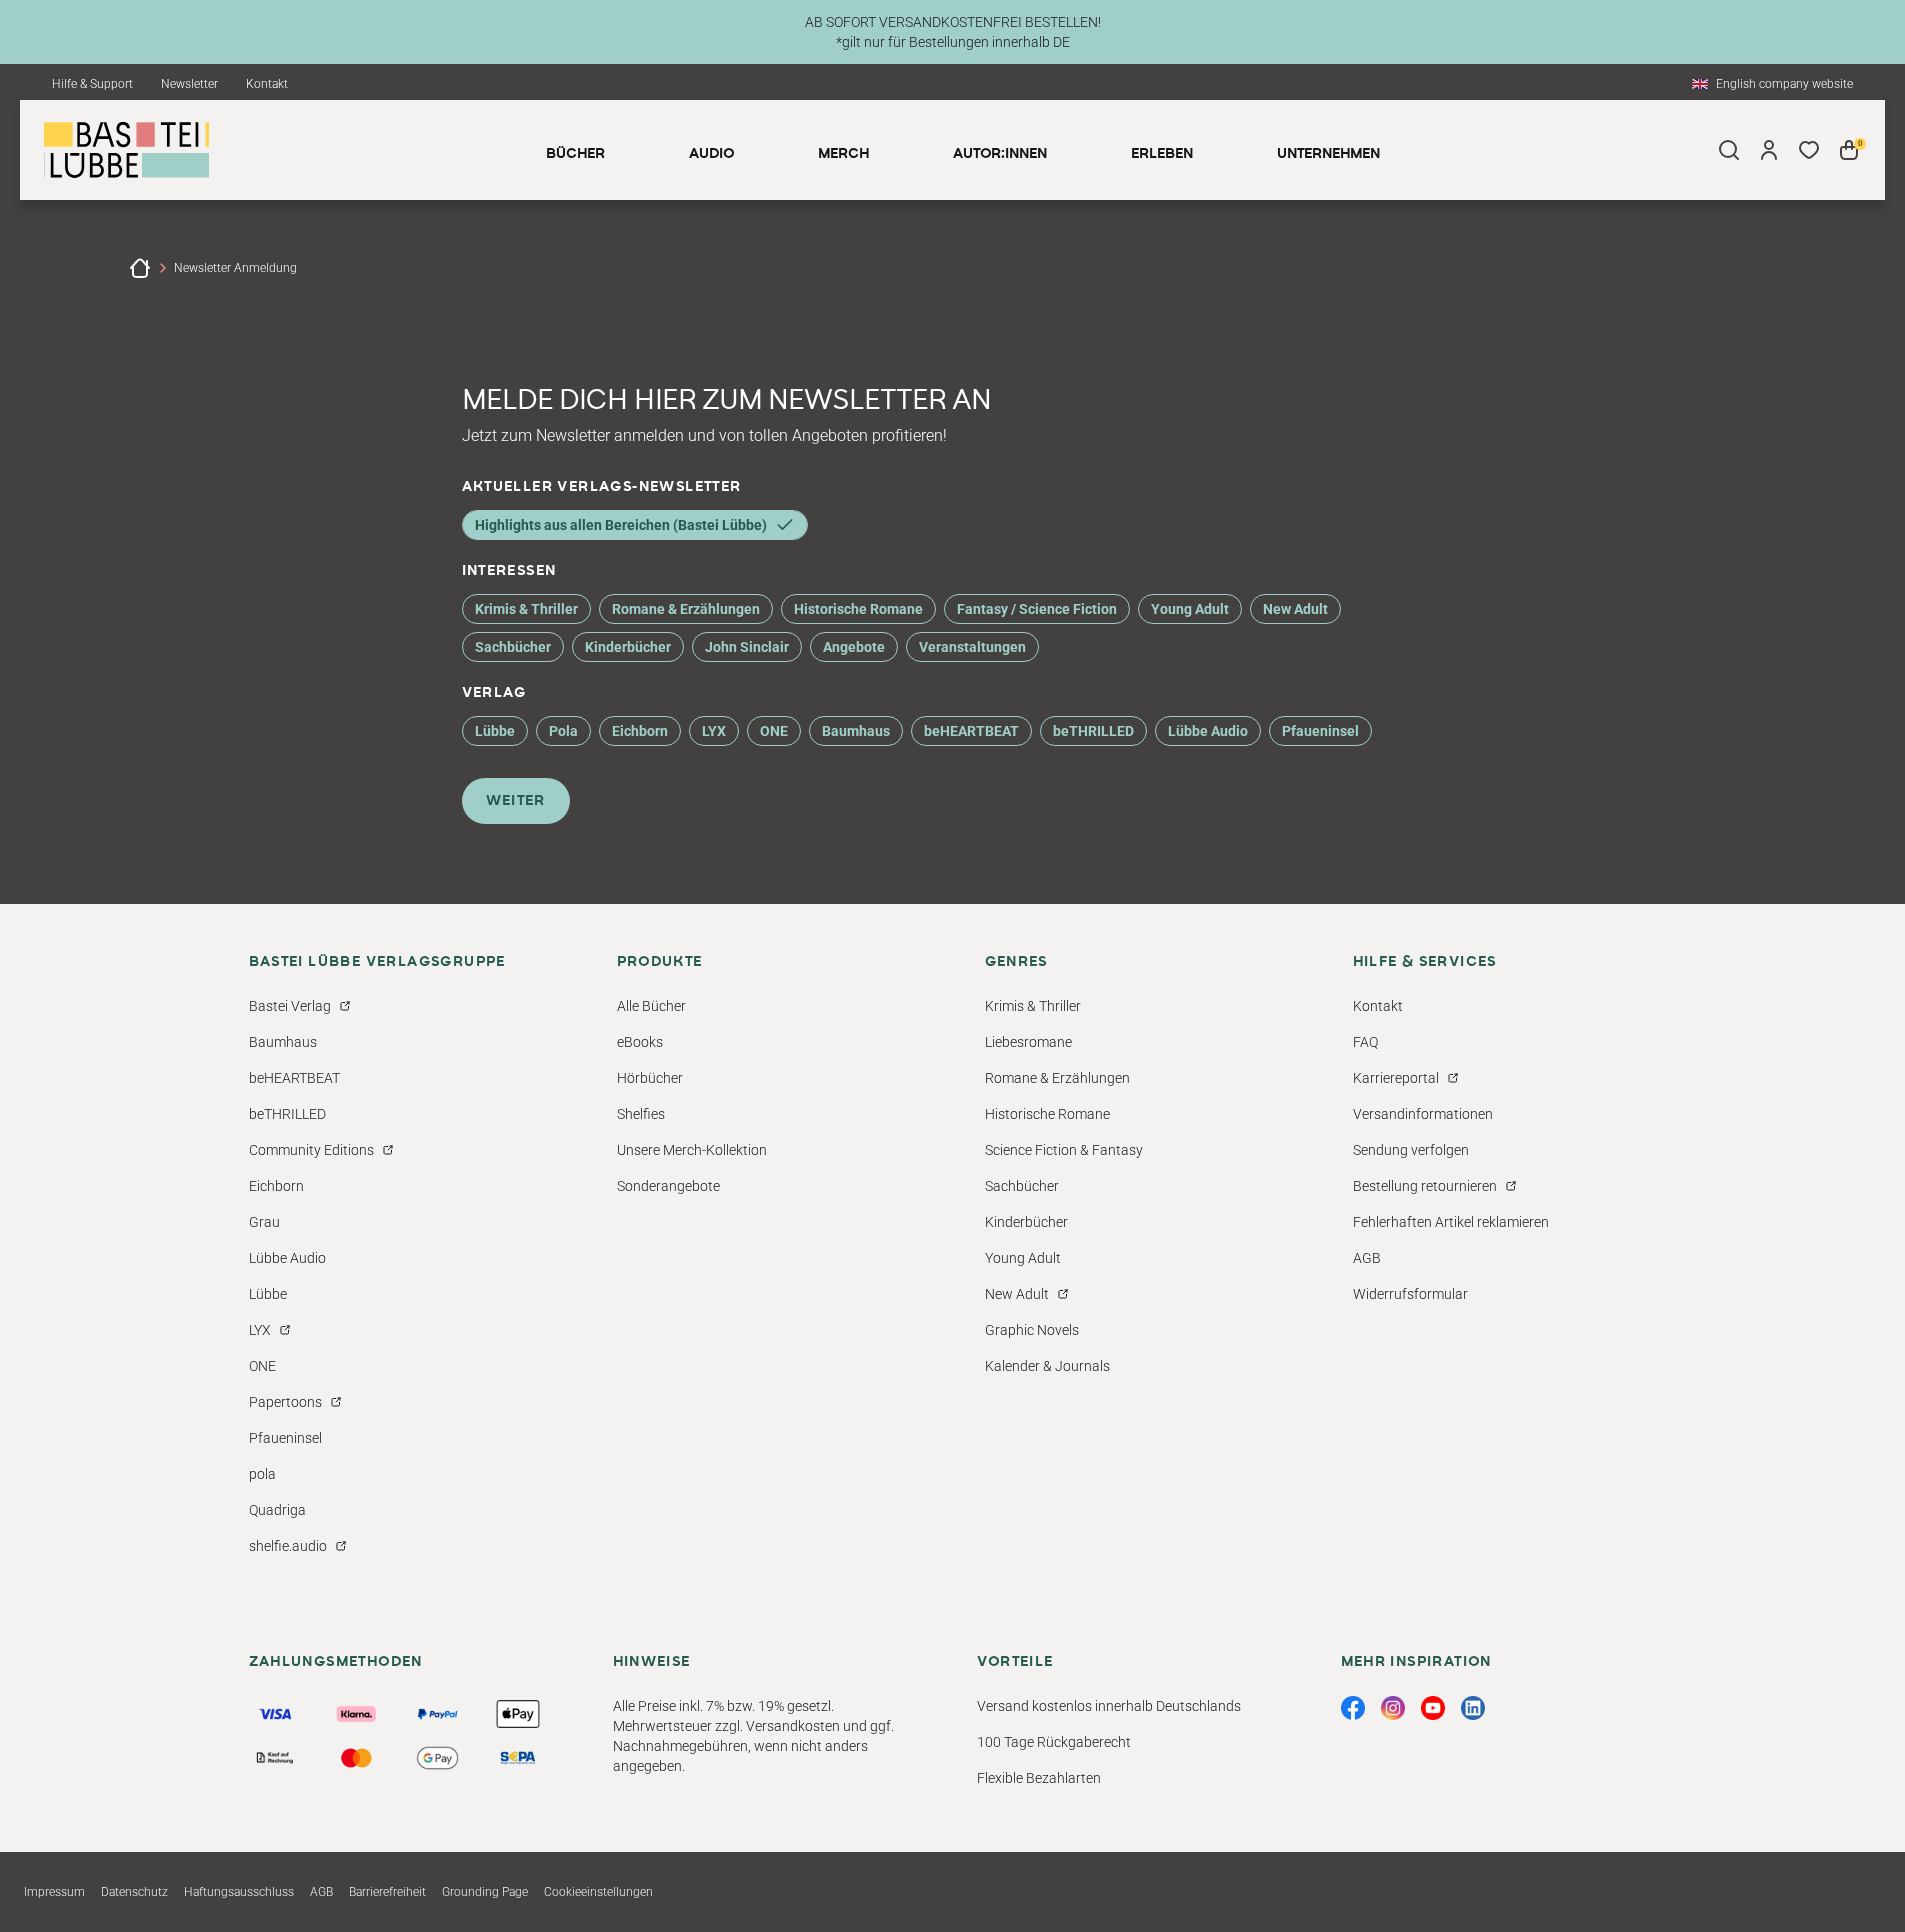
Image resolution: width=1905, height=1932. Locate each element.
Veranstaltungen (972, 647)
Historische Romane (858, 609)
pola (262, 1474)
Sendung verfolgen (1411, 1150)
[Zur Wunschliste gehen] (1809, 150)
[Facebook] (1353, 1708)
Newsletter (189, 84)
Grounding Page (485, 1892)
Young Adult (1190, 609)
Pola (563, 731)
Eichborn (640, 731)
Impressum (54, 1892)
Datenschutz (134, 1892)
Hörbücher (650, 1078)
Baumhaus (856, 731)
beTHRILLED (1093, 731)
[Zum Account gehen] (1769, 150)
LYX (714, 731)
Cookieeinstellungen (598, 1892)
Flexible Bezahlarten (1039, 1778)
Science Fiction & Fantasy (1064, 1150)
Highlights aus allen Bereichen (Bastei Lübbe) (621, 525)
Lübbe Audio (1208, 731)
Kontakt (267, 84)
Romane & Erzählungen (686, 609)
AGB (1367, 1258)
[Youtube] (1433, 1708)
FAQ (1365, 1042)
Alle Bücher (651, 1006)
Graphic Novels (1032, 1330)
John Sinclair (747, 647)
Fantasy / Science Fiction (1037, 609)
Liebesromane (1028, 1042)
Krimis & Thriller (526, 609)
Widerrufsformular (1410, 1294)
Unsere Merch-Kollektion (692, 1150)
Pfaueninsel (1320, 731)
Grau (264, 1222)
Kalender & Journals (1047, 1366)
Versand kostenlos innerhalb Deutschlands (1109, 1706)
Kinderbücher (628, 647)
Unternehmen (1328, 154)
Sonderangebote (668, 1186)
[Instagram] (1393, 1708)
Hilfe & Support (92, 84)
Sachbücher (513, 647)
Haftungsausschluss (239, 1892)
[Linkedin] (1473, 1708)
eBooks (640, 1042)
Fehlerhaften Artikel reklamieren (1451, 1222)
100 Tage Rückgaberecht (1054, 1742)
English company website (1784, 84)
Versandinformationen (1423, 1114)
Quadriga (277, 1510)
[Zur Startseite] (140, 268)
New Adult (1295, 609)
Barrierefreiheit (387, 1892)
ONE (774, 731)
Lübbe (495, 731)
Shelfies (641, 1114)
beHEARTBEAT (971, 731)
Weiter (516, 801)
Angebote (854, 647)
